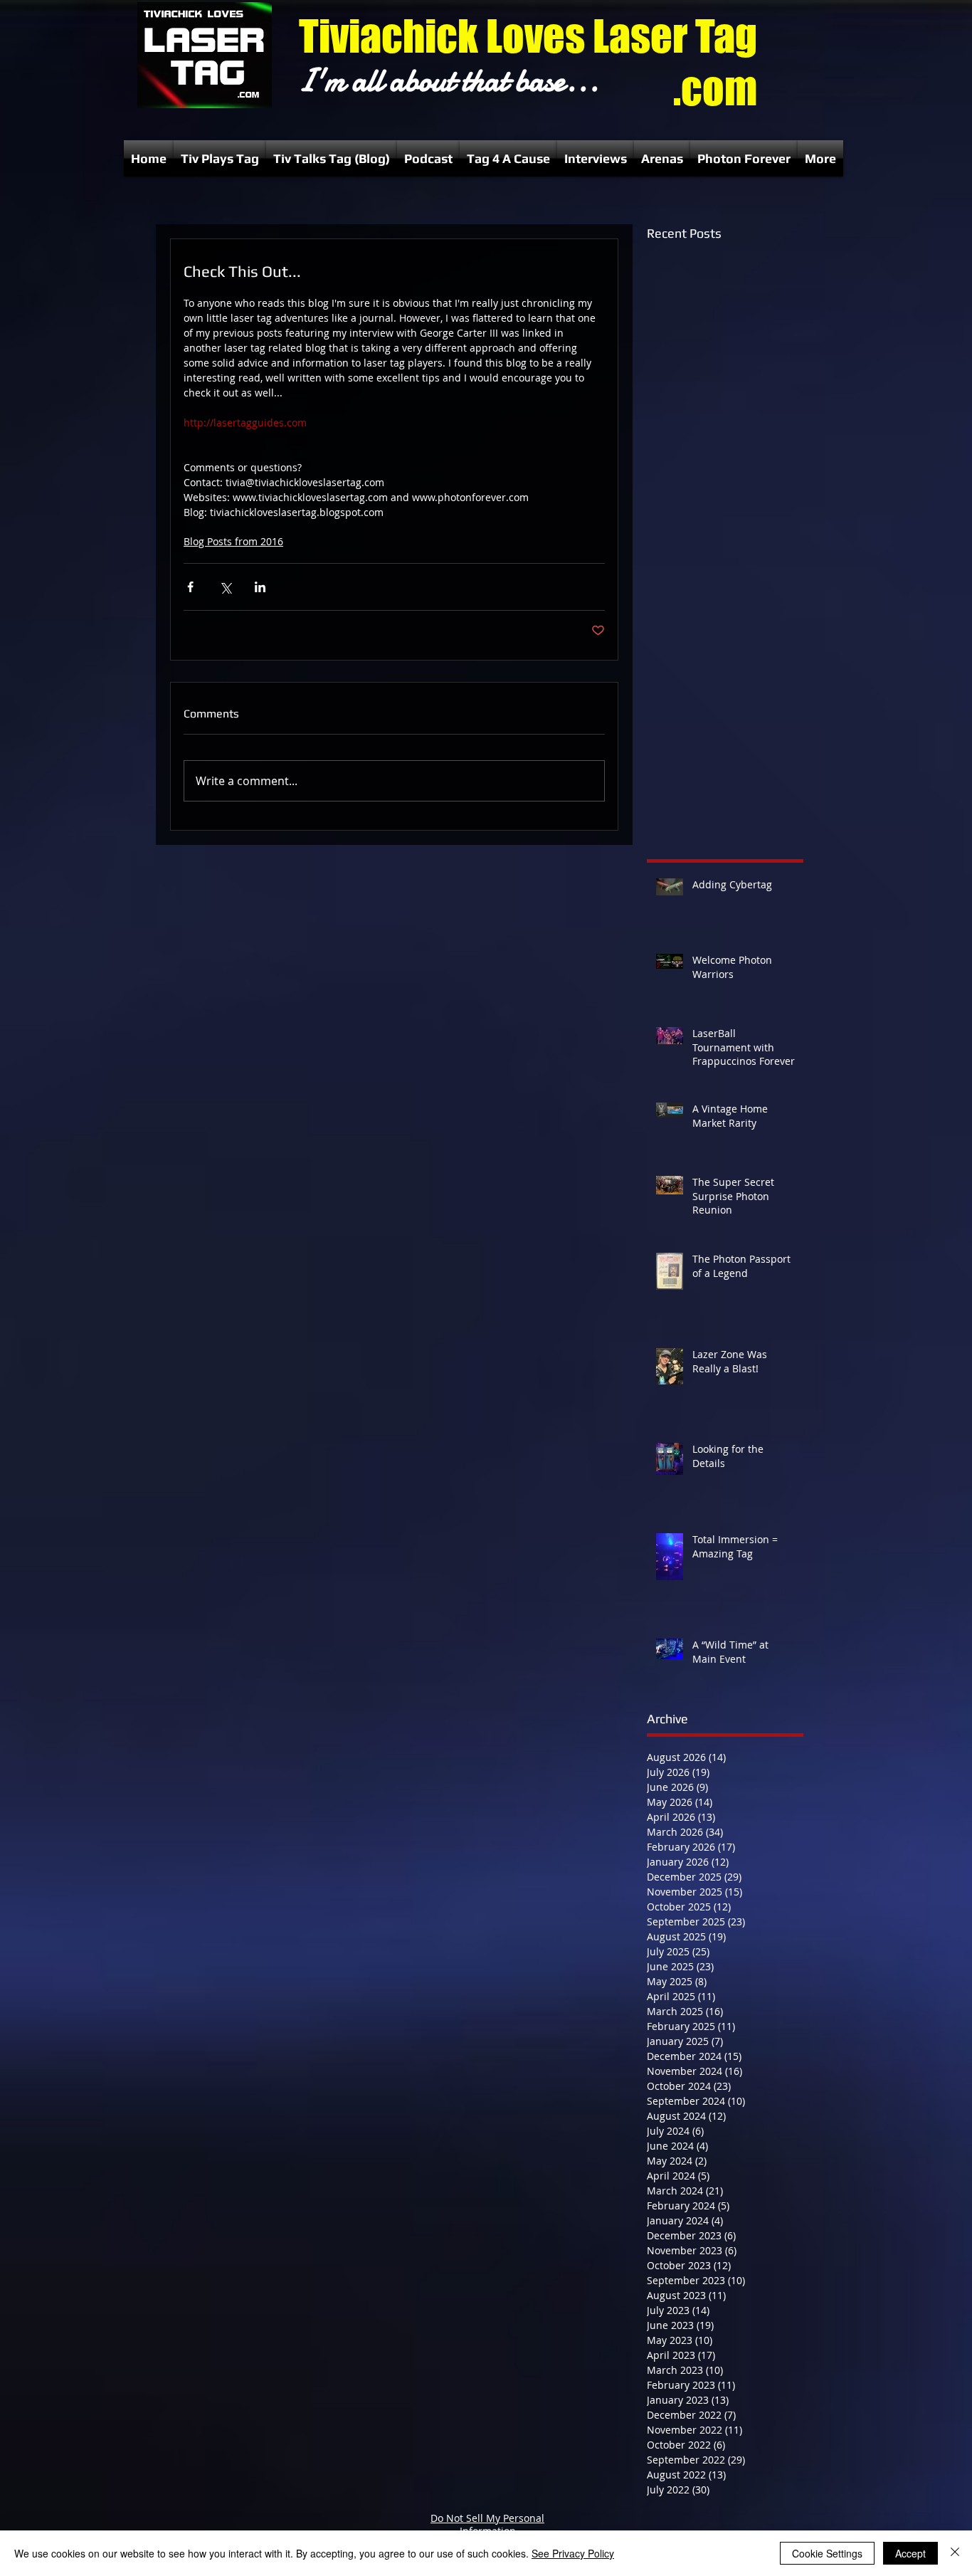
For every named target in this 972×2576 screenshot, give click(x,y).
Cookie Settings (827, 2553)
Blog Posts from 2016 (233, 541)
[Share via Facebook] (190, 587)
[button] (220, 158)
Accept (910, 2553)
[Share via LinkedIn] (260, 587)
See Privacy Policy (573, 2553)
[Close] (955, 2553)
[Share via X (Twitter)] (225, 587)
